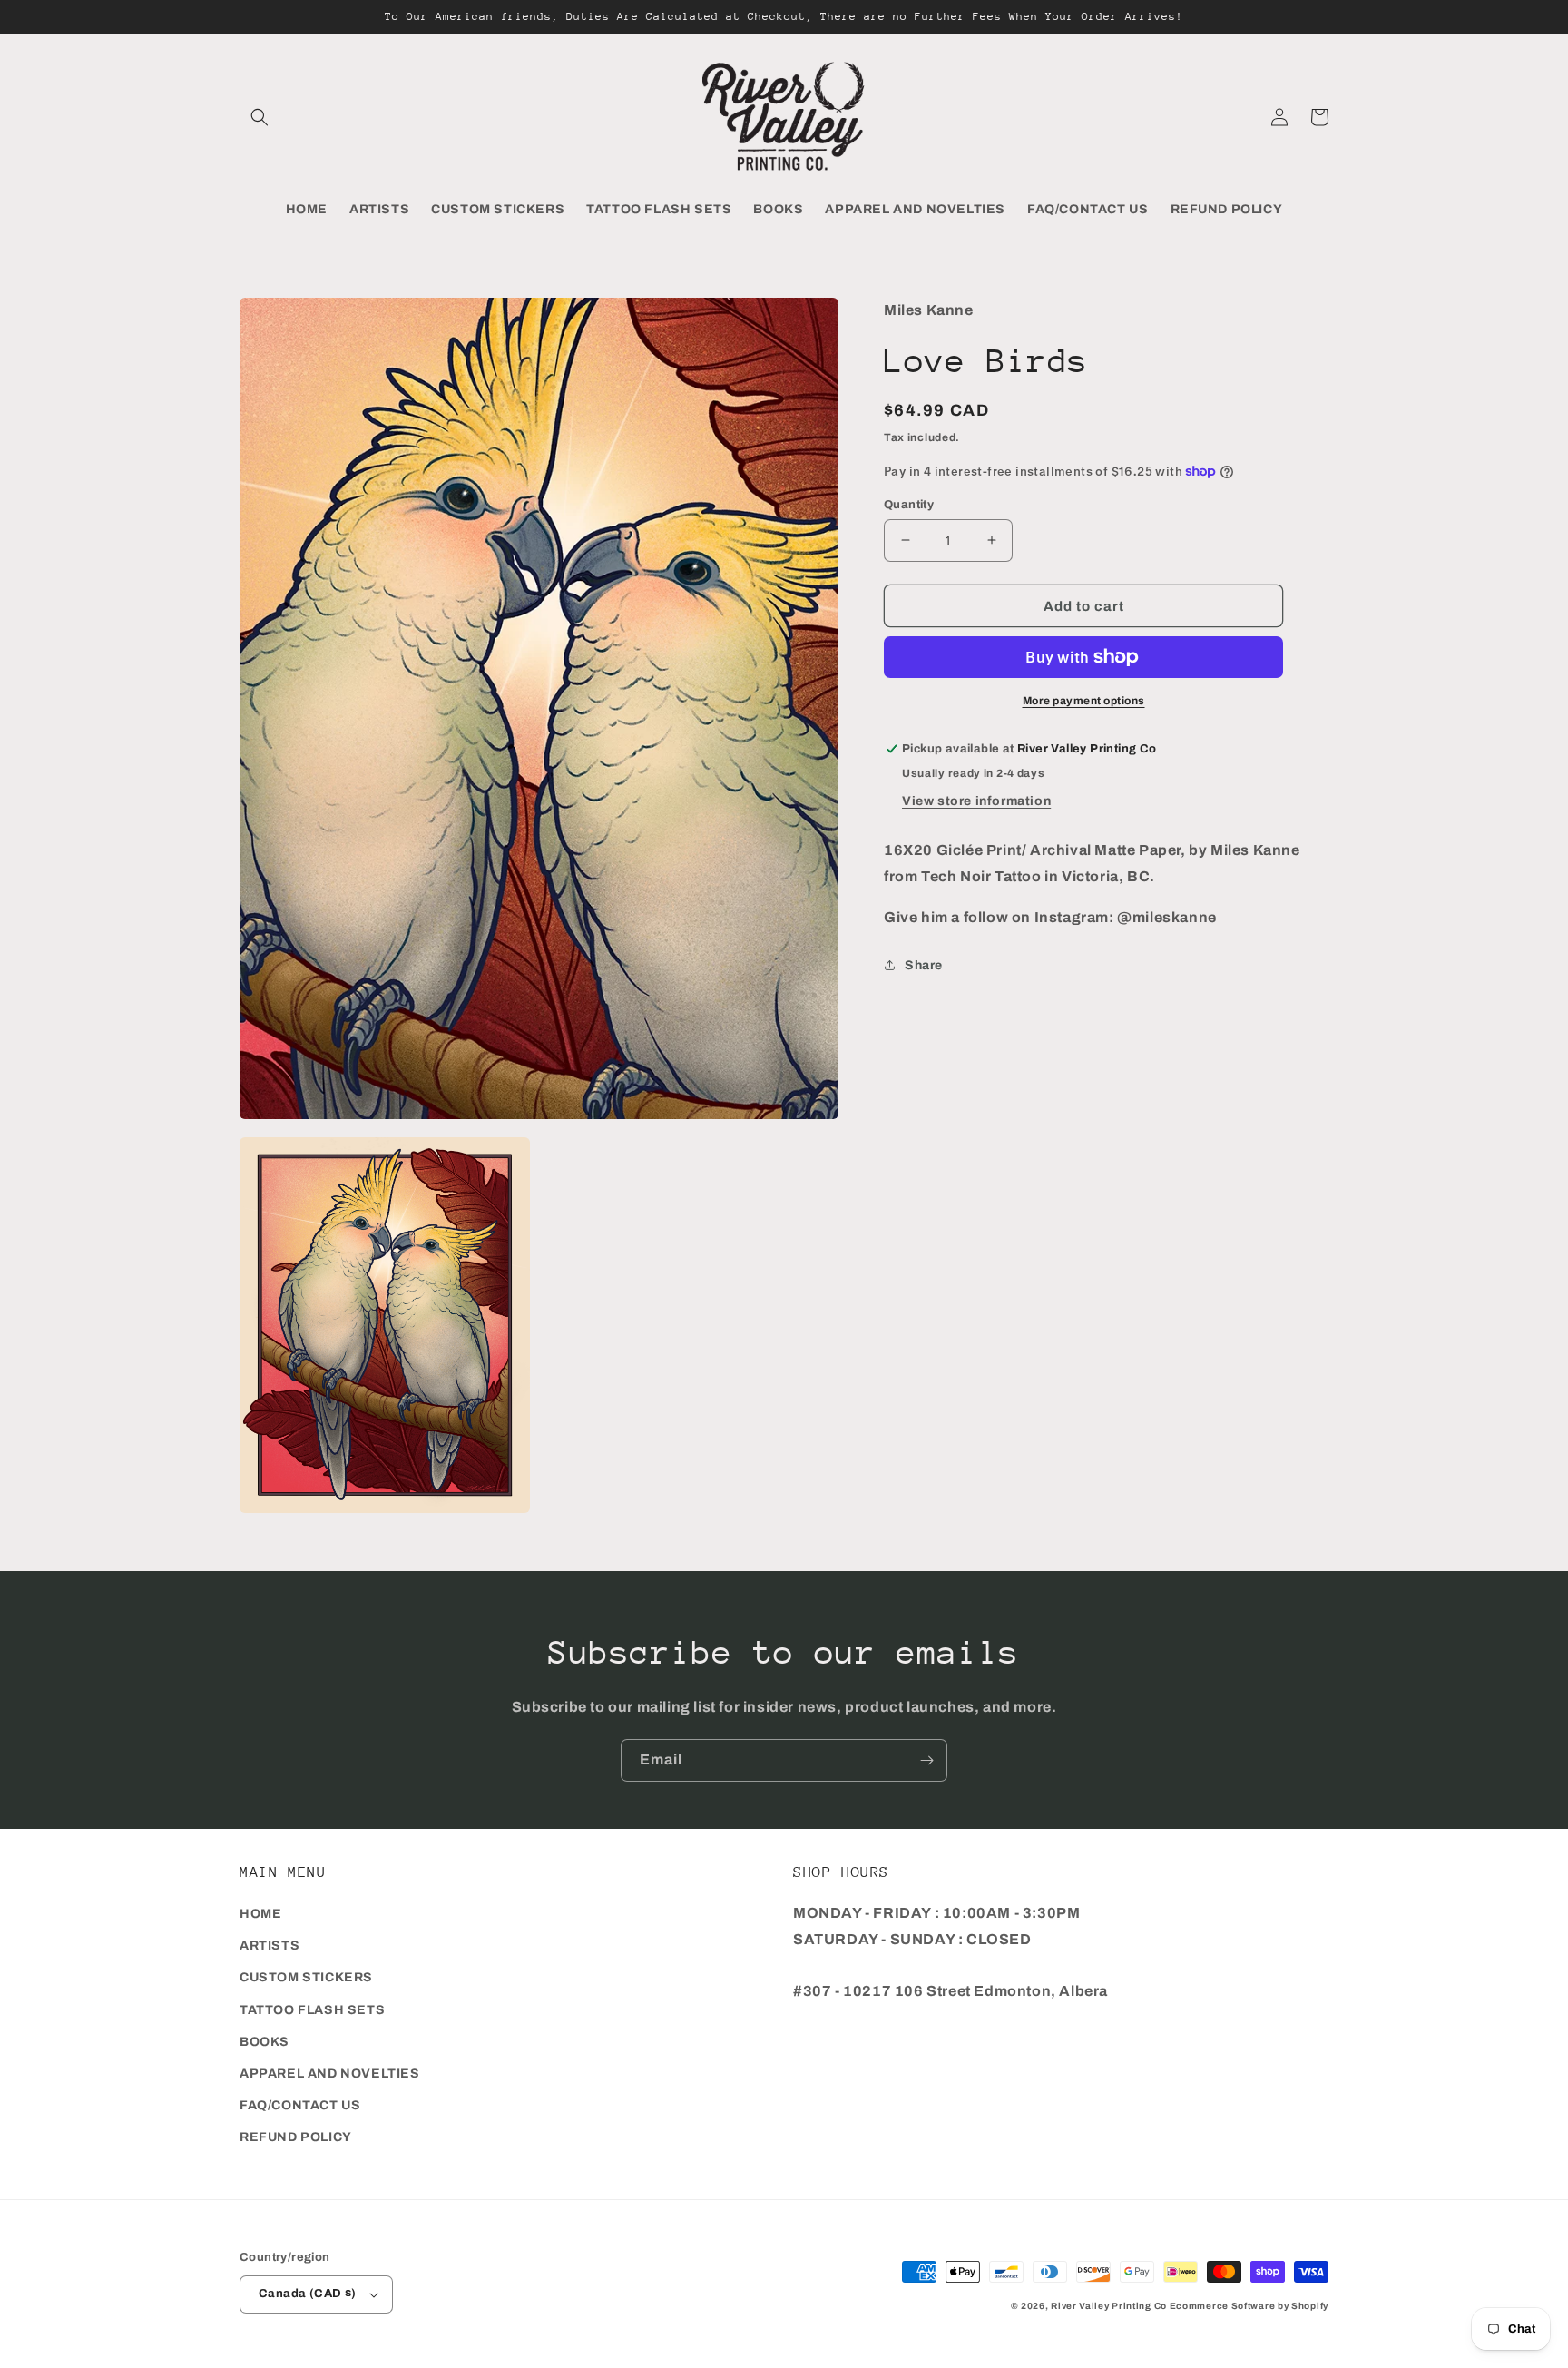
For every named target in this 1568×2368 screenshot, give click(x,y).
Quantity (909, 504)
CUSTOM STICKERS (306, 1977)
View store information (976, 801)
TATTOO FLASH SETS (312, 2010)
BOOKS (265, 2042)
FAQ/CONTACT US (300, 2105)
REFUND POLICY (296, 2137)
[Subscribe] (926, 1760)
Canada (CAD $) (308, 2294)
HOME (260, 1914)
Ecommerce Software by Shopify (1249, 2306)
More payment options (1084, 701)
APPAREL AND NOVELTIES (330, 2073)
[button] (260, 117)
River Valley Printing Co (1109, 2306)
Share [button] (924, 964)
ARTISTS (269, 1945)
